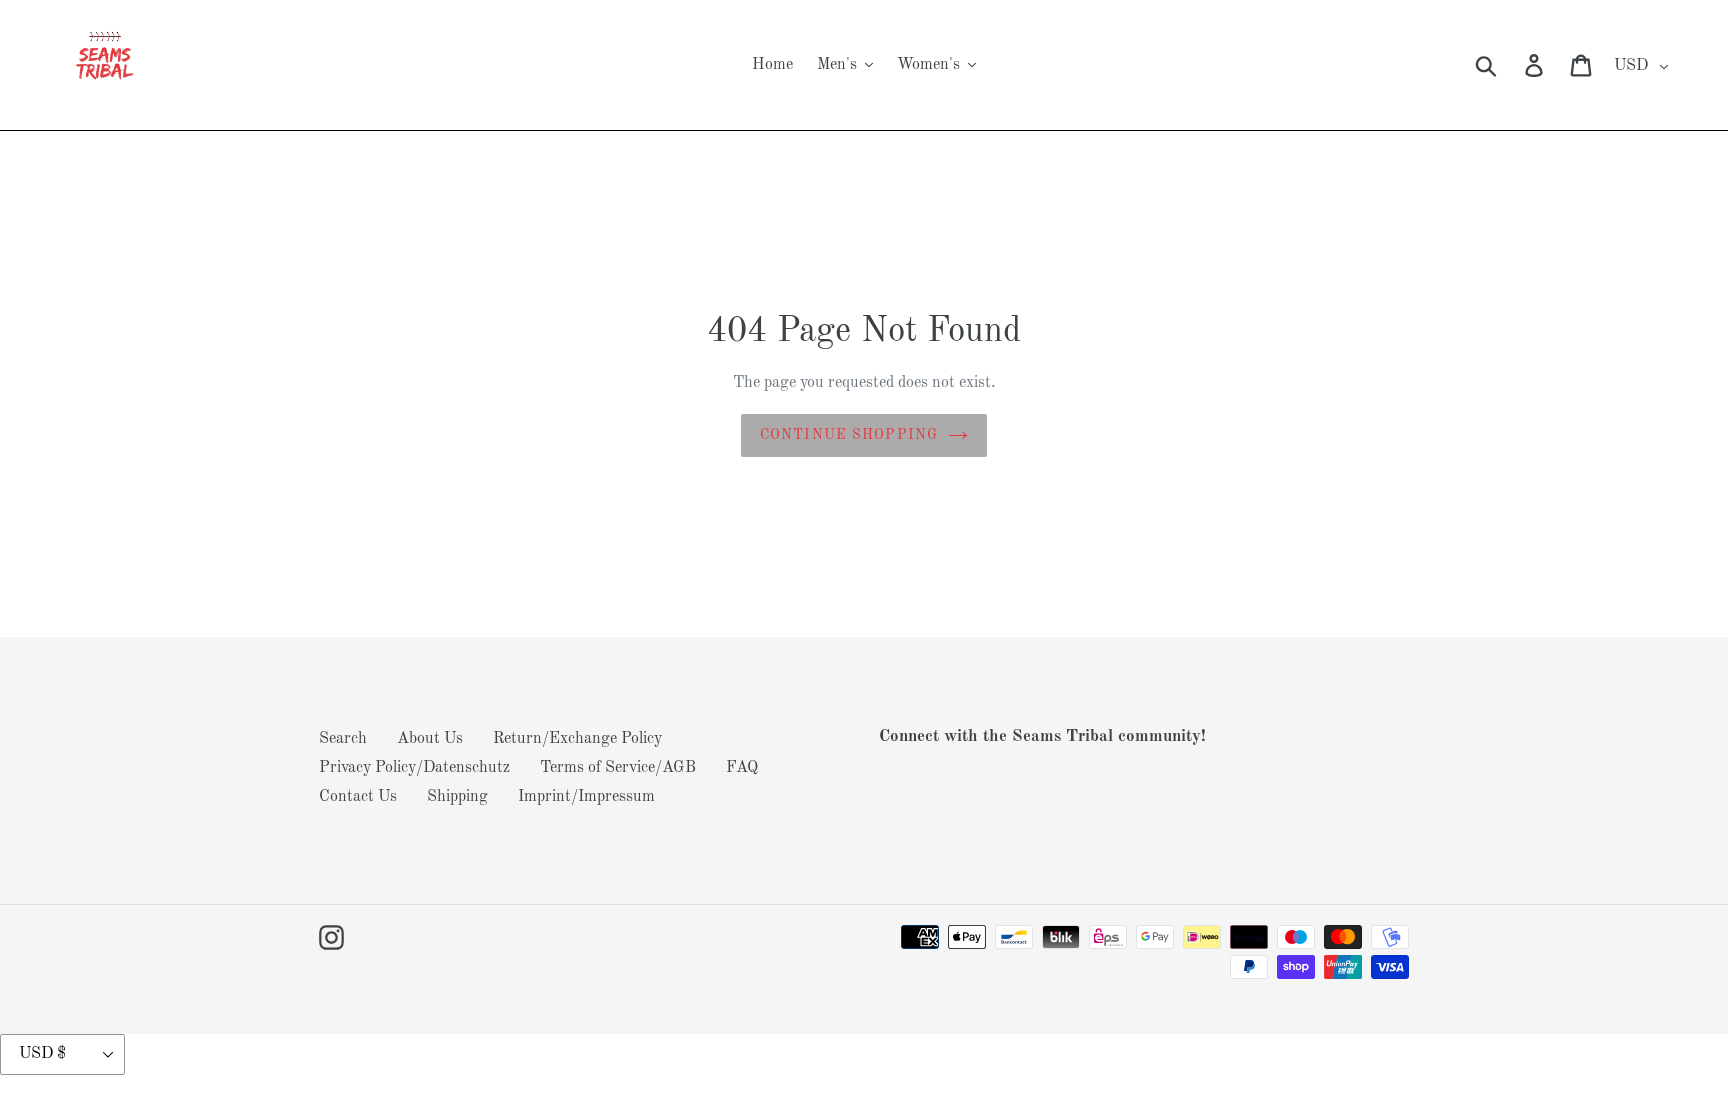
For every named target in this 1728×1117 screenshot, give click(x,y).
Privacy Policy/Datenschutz (414, 768)
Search (343, 739)
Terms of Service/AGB (618, 768)
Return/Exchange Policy (577, 739)
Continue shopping (849, 435)
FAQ (742, 768)
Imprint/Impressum (586, 797)
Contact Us (358, 797)
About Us (430, 739)
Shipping (457, 797)
